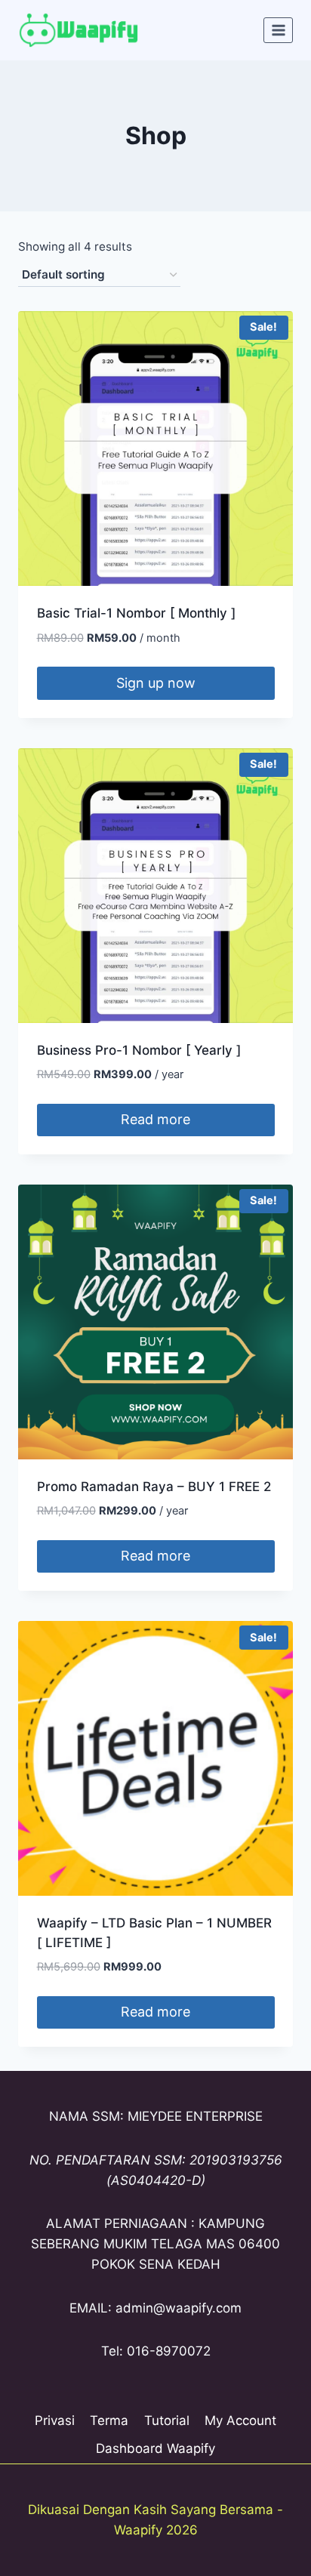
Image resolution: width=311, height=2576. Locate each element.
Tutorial (167, 2420)
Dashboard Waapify (155, 2448)
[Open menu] (278, 30)
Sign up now (156, 683)
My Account (240, 2420)
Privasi (55, 2420)
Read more (155, 1119)
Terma (109, 2420)
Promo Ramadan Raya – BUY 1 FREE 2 (154, 1487)
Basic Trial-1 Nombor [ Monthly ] (136, 613)
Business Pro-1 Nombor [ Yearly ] (139, 1050)
